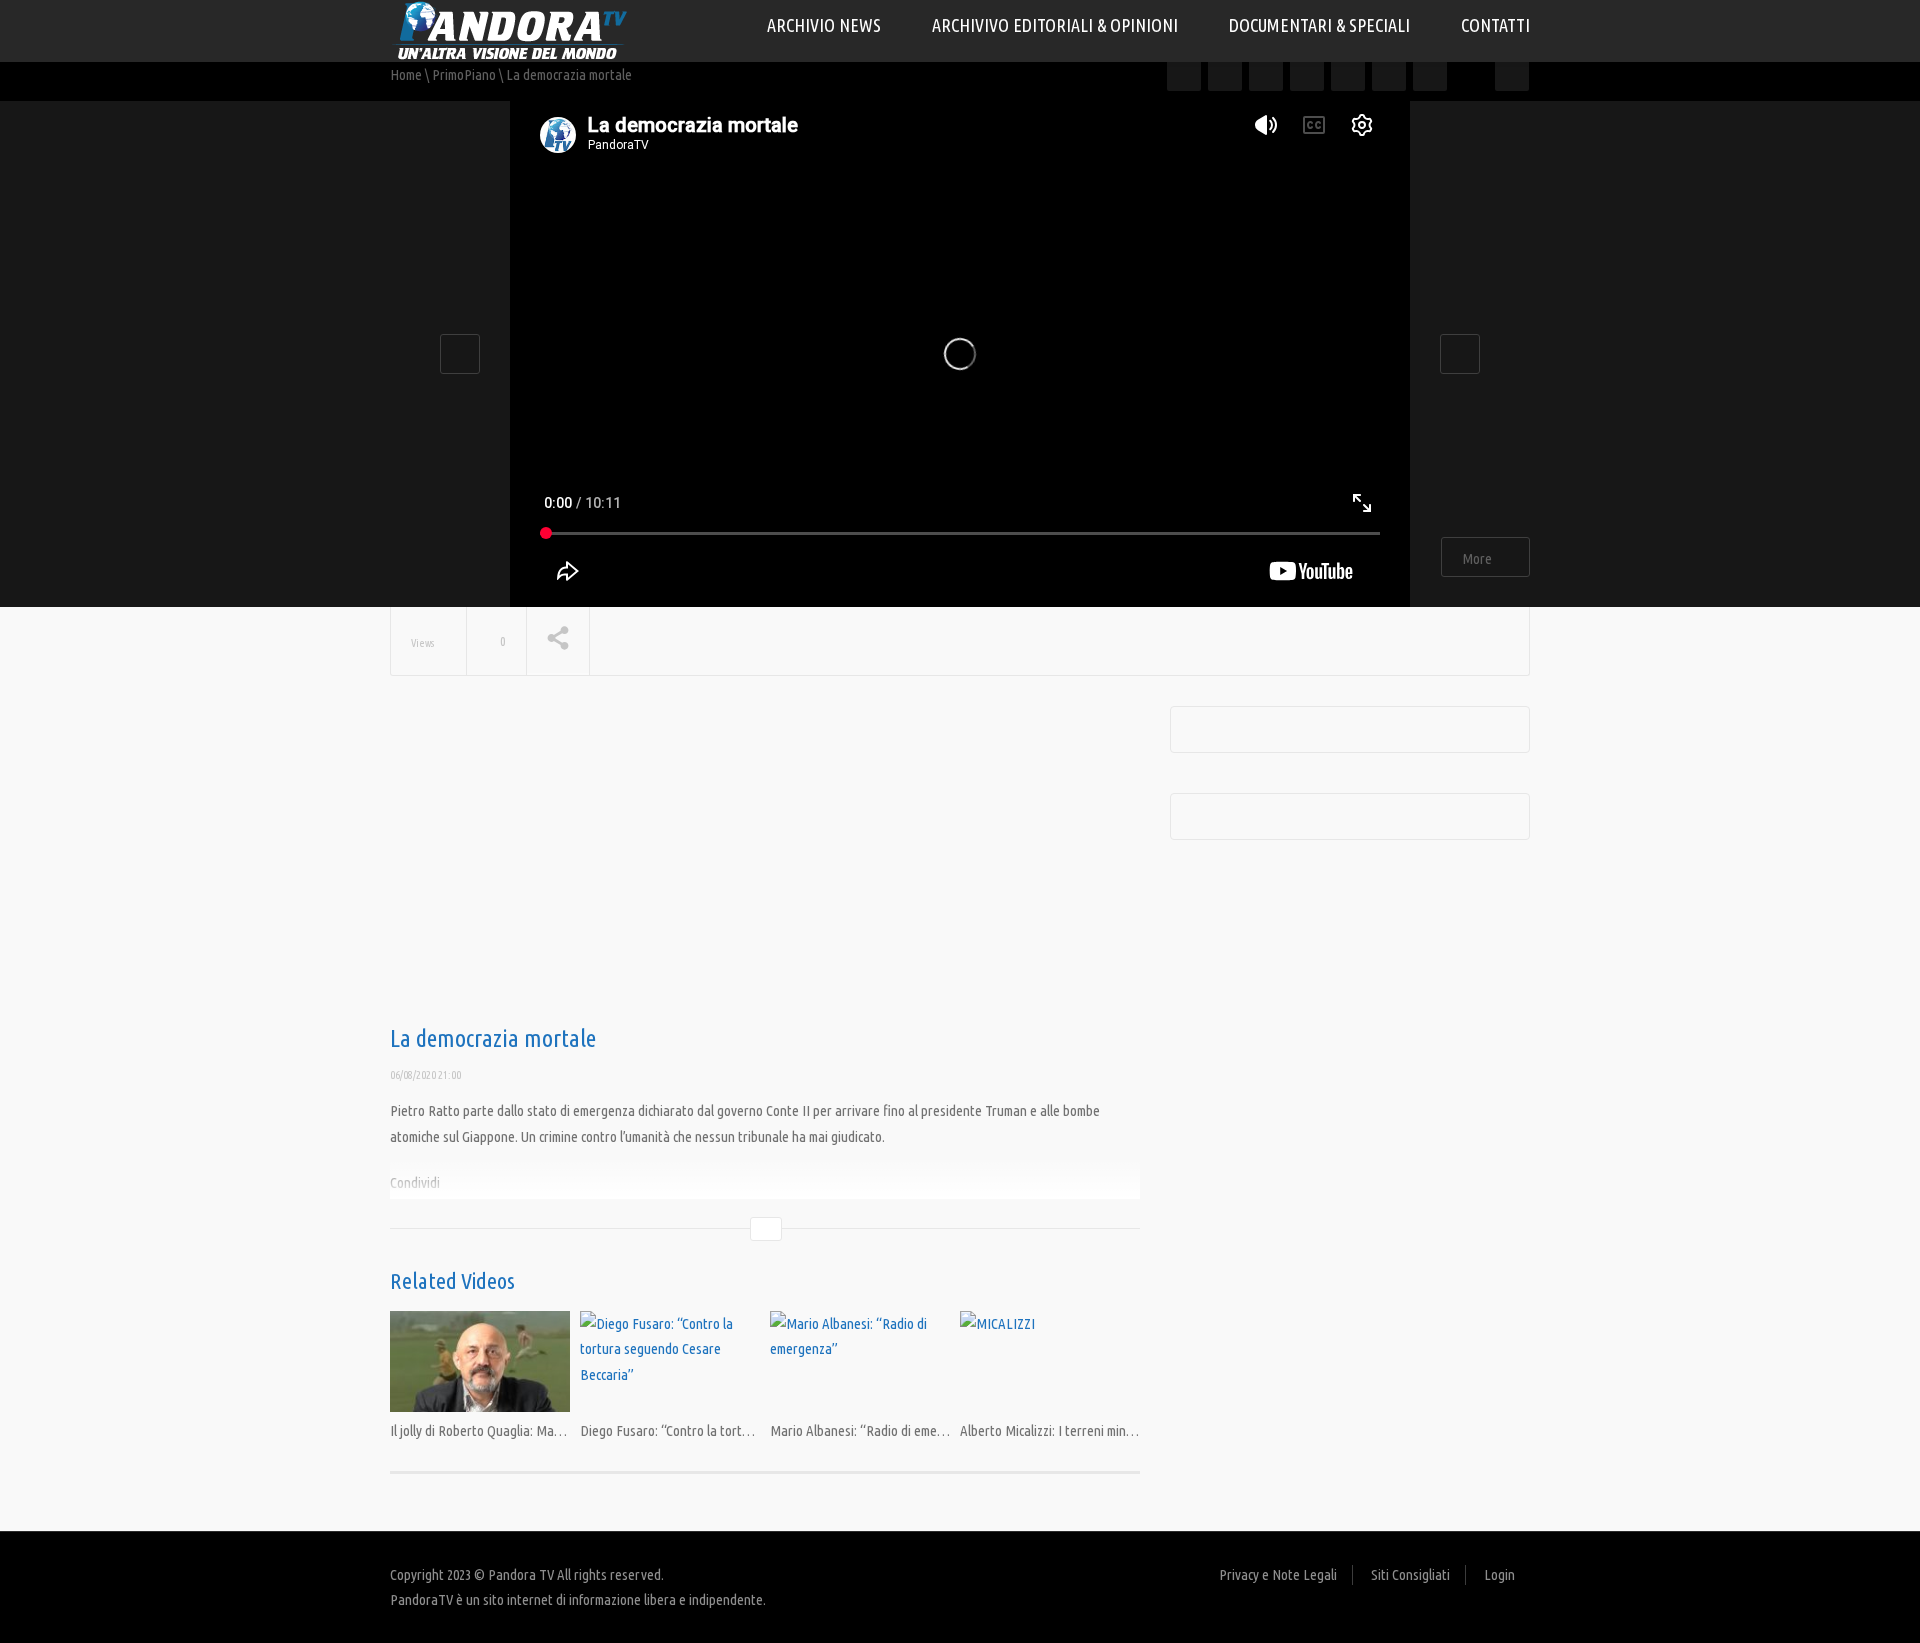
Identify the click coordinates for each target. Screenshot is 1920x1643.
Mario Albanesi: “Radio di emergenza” (876, 1430)
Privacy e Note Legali (1278, 1574)
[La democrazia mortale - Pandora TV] (510, 29)
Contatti (1495, 25)
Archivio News (826, 25)
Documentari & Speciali (1321, 25)
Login (1499, 1574)
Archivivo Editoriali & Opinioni (1057, 25)
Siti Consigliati (1410, 1574)
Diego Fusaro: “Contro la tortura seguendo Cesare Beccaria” (749, 1430)
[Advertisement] (765, 866)
